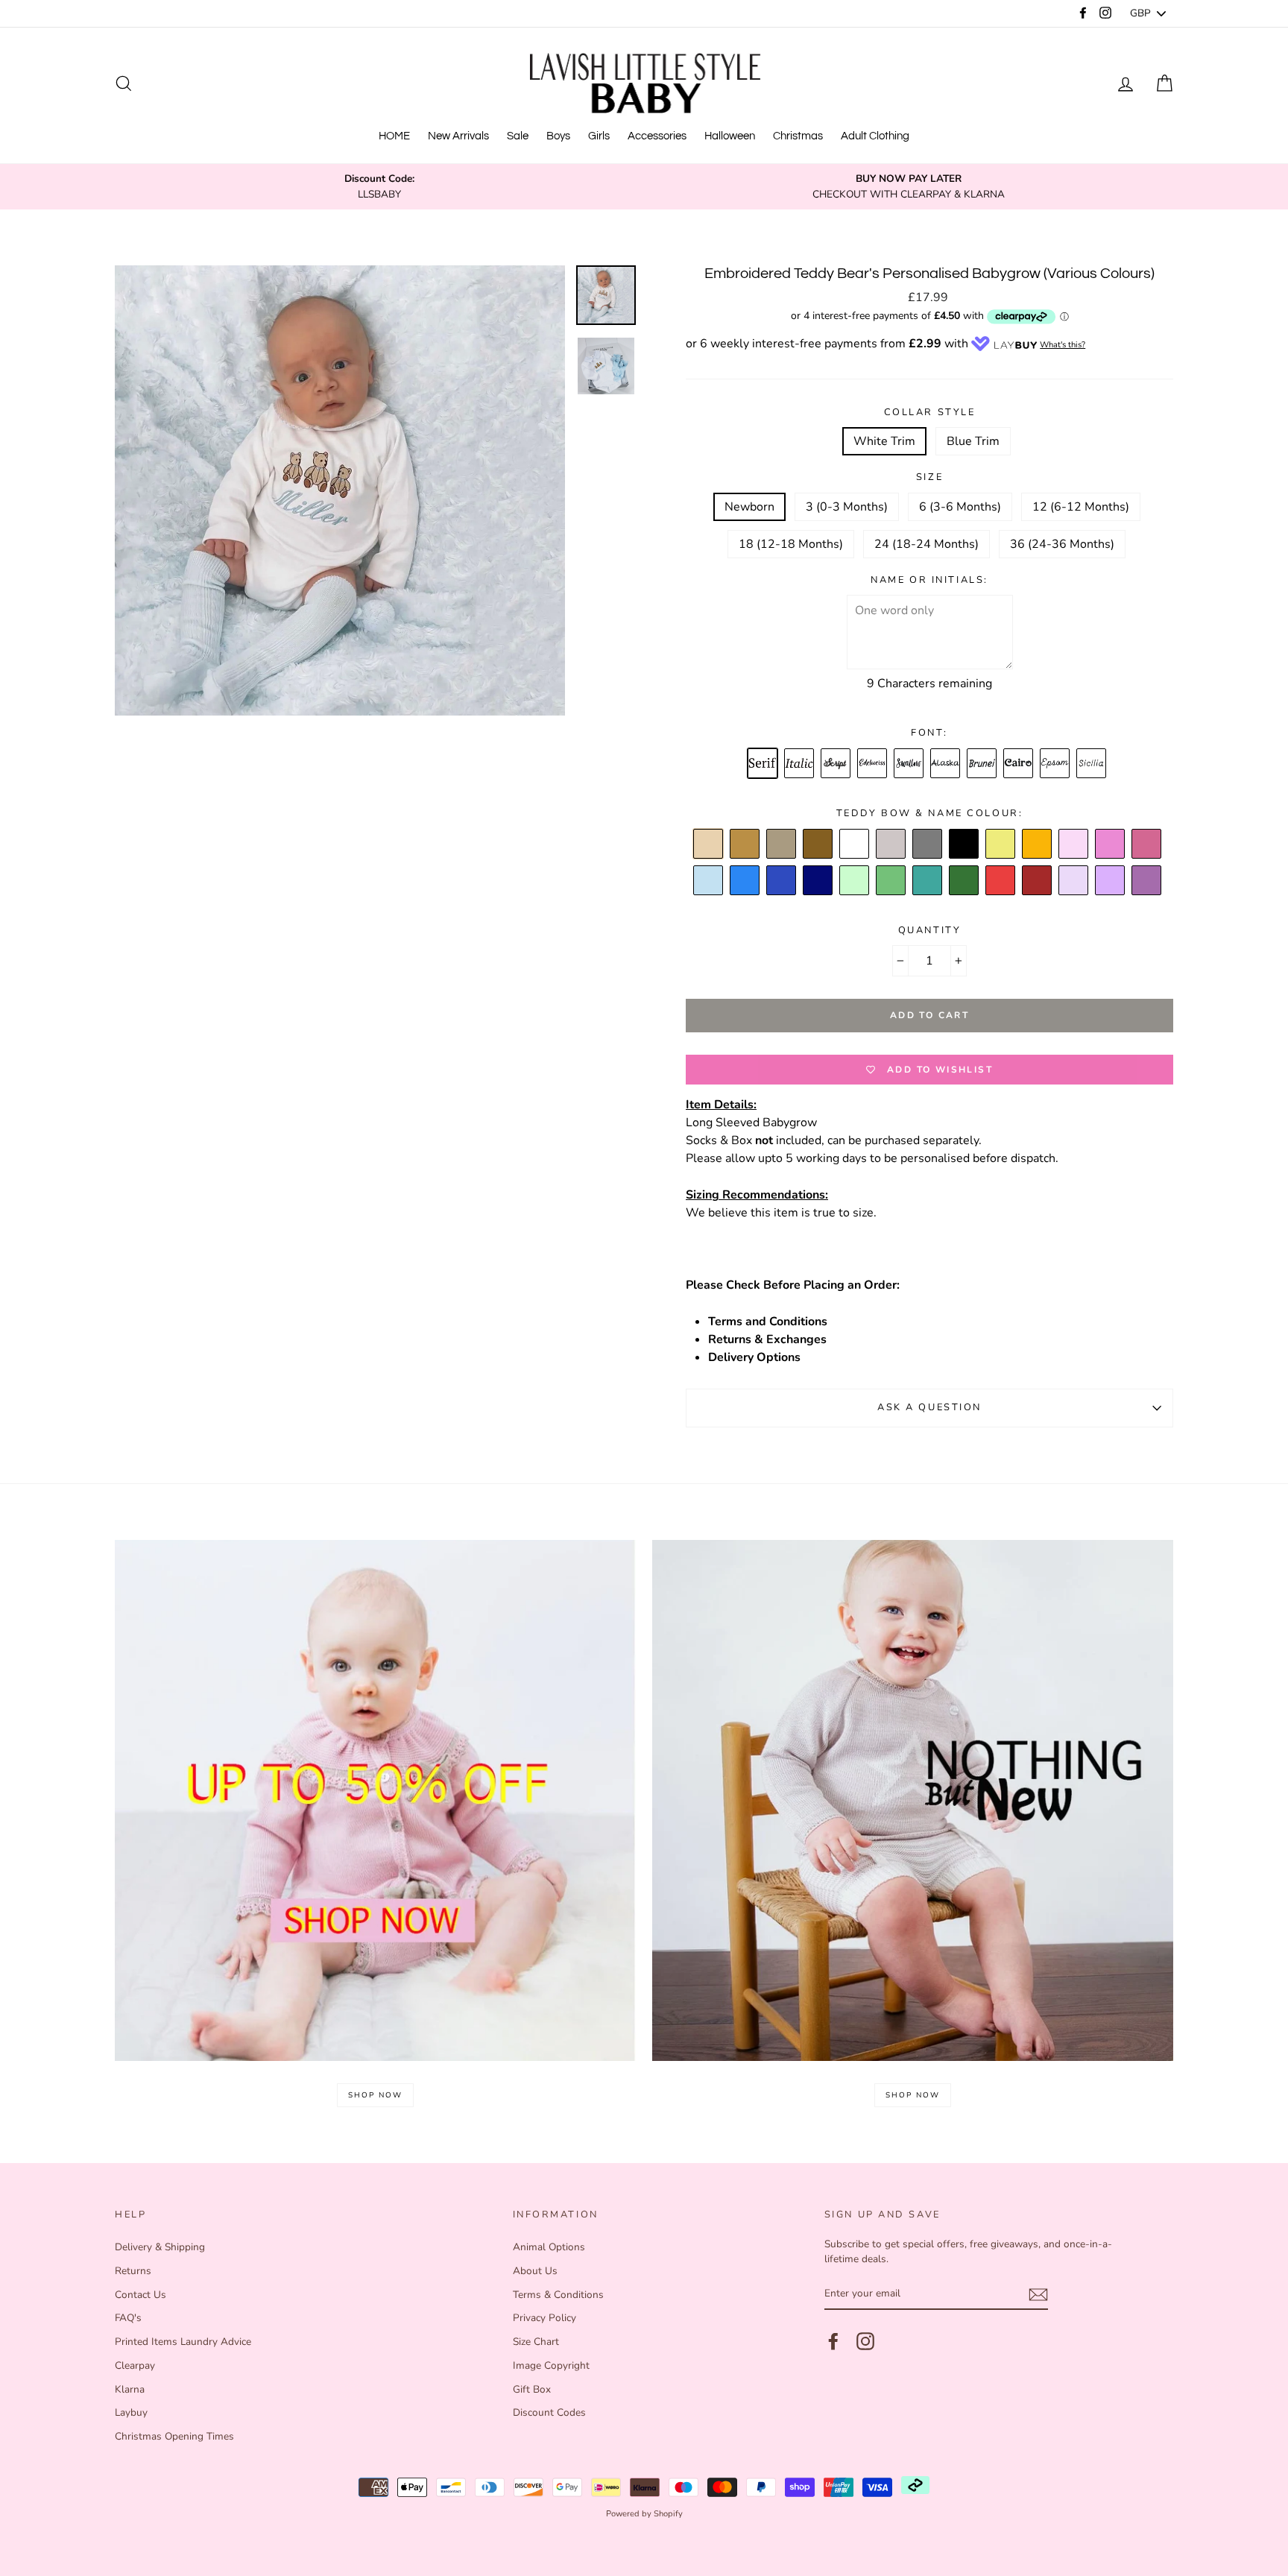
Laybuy (131, 2412)
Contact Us (141, 2295)
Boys (558, 136)
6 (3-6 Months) (960, 507)
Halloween (730, 136)
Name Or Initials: (929, 580)
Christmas (798, 136)
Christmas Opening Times (174, 2436)
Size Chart (536, 2342)
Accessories (657, 136)
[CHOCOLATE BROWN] (782, 845)
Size (929, 477)
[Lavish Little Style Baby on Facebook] (833, 2341)
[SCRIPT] (836, 764)
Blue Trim (973, 441)
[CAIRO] (1019, 764)
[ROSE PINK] (1147, 845)
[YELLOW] (1001, 845)
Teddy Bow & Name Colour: (929, 813)
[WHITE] (855, 845)
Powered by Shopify (644, 2514)
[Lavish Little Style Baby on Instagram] (865, 2341)
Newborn (749, 507)
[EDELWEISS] (873, 764)
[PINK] (1111, 845)
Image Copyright (551, 2365)
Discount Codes (549, 2412)
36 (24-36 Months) (1062, 544)
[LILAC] (1074, 881)
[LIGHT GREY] (891, 845)
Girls (599, 136)
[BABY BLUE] (709, 881)
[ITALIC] (800, 764)
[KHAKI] (965, 881)
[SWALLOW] (909, 764)
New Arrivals (458, 136)
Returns (133, 2271)
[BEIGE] (709, 845)
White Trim (884, 441)
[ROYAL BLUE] (782, 881)
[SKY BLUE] (745, 881)
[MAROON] (1038, 881)
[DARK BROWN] (818, 845)
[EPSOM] (1055, 764)
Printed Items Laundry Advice (183, 2342)
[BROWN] (745, 845)
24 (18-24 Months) (926, 544)
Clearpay (135, 2365)
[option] (379, 187)
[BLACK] (965, 845)
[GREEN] (891, 881)
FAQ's (128, 2318)
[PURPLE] (1147, 881)
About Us (535, 2271)
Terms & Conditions (558, 2295)
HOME (394, 136)
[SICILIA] (1092, 764)
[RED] (1001, 881)
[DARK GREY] (928, 845)
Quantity (929, 930)
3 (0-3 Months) (847, 507)
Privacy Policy (544, 2318)
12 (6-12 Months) (1081, 507)
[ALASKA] (946, 764)
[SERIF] (763, 764)
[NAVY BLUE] (818, 881)
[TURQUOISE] (928, 881)
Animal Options (549, 2247)
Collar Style (930, 412)
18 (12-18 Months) (791, 544)
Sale (518, 136)
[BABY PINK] (1074, 845)
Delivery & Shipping (160, 2247)
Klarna (130, 2389)
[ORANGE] (1038, 845)
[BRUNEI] (982, 764)
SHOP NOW (375, 2095)
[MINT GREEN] (855, 881)
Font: (929, 733)
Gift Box (532, 2389)
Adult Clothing (875, 136)
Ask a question (929, 1407)
